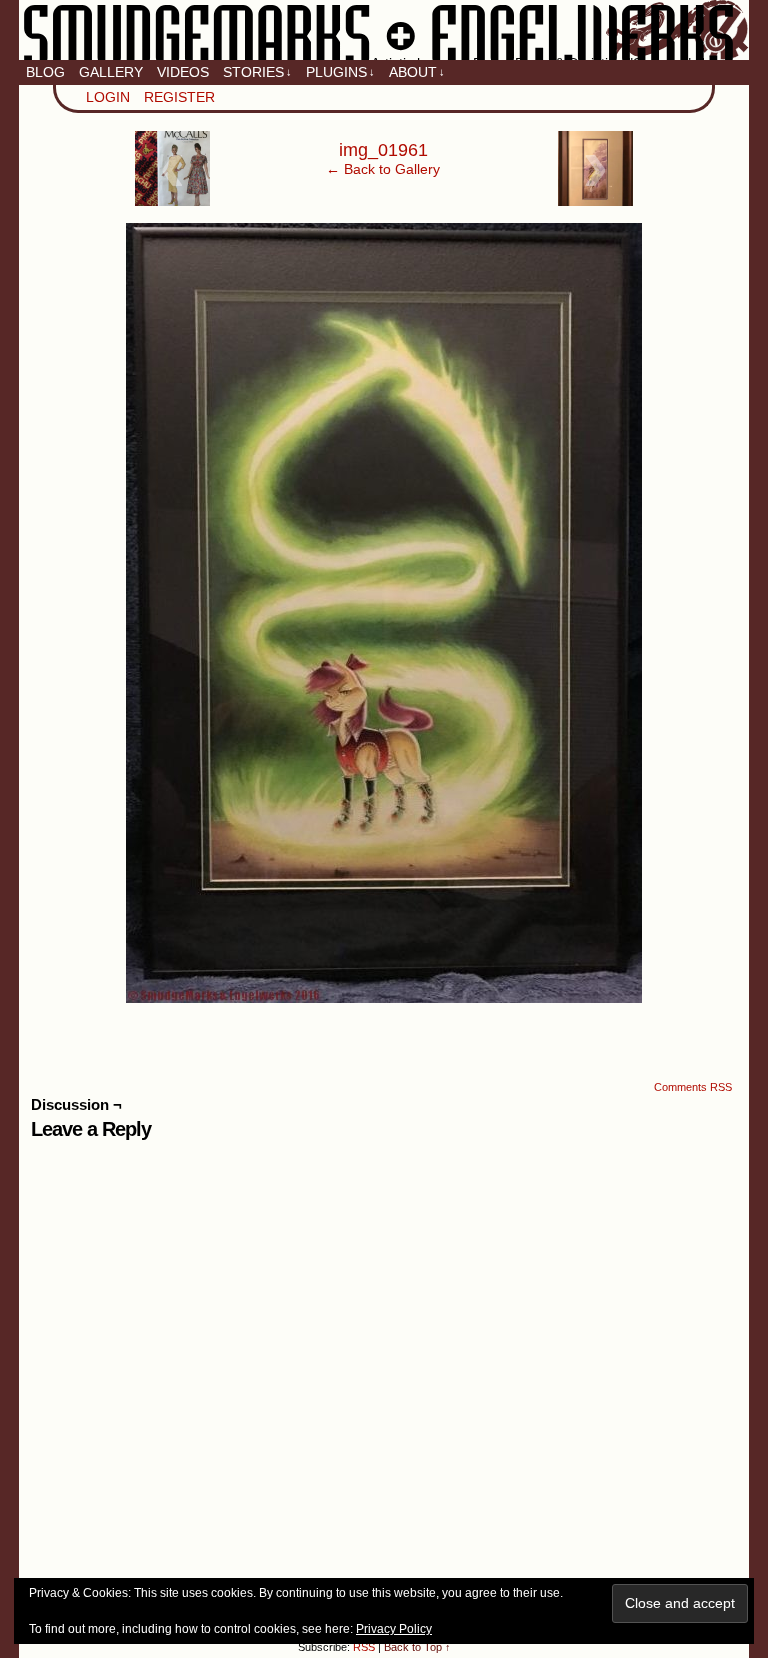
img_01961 (383, 150)
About (417, 72)
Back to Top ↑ (417, 1647)
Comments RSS (693, 1087)
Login (108, 97)
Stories (257, 72)
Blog (45, 72)
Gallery (111, 72)
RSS (364, 1647)
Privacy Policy (394, 1629)
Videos (183, 72)
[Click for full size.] (384, 998)
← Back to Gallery (383, 169)
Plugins (340, 72)
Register (179, 97)
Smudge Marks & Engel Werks (384, 30)
